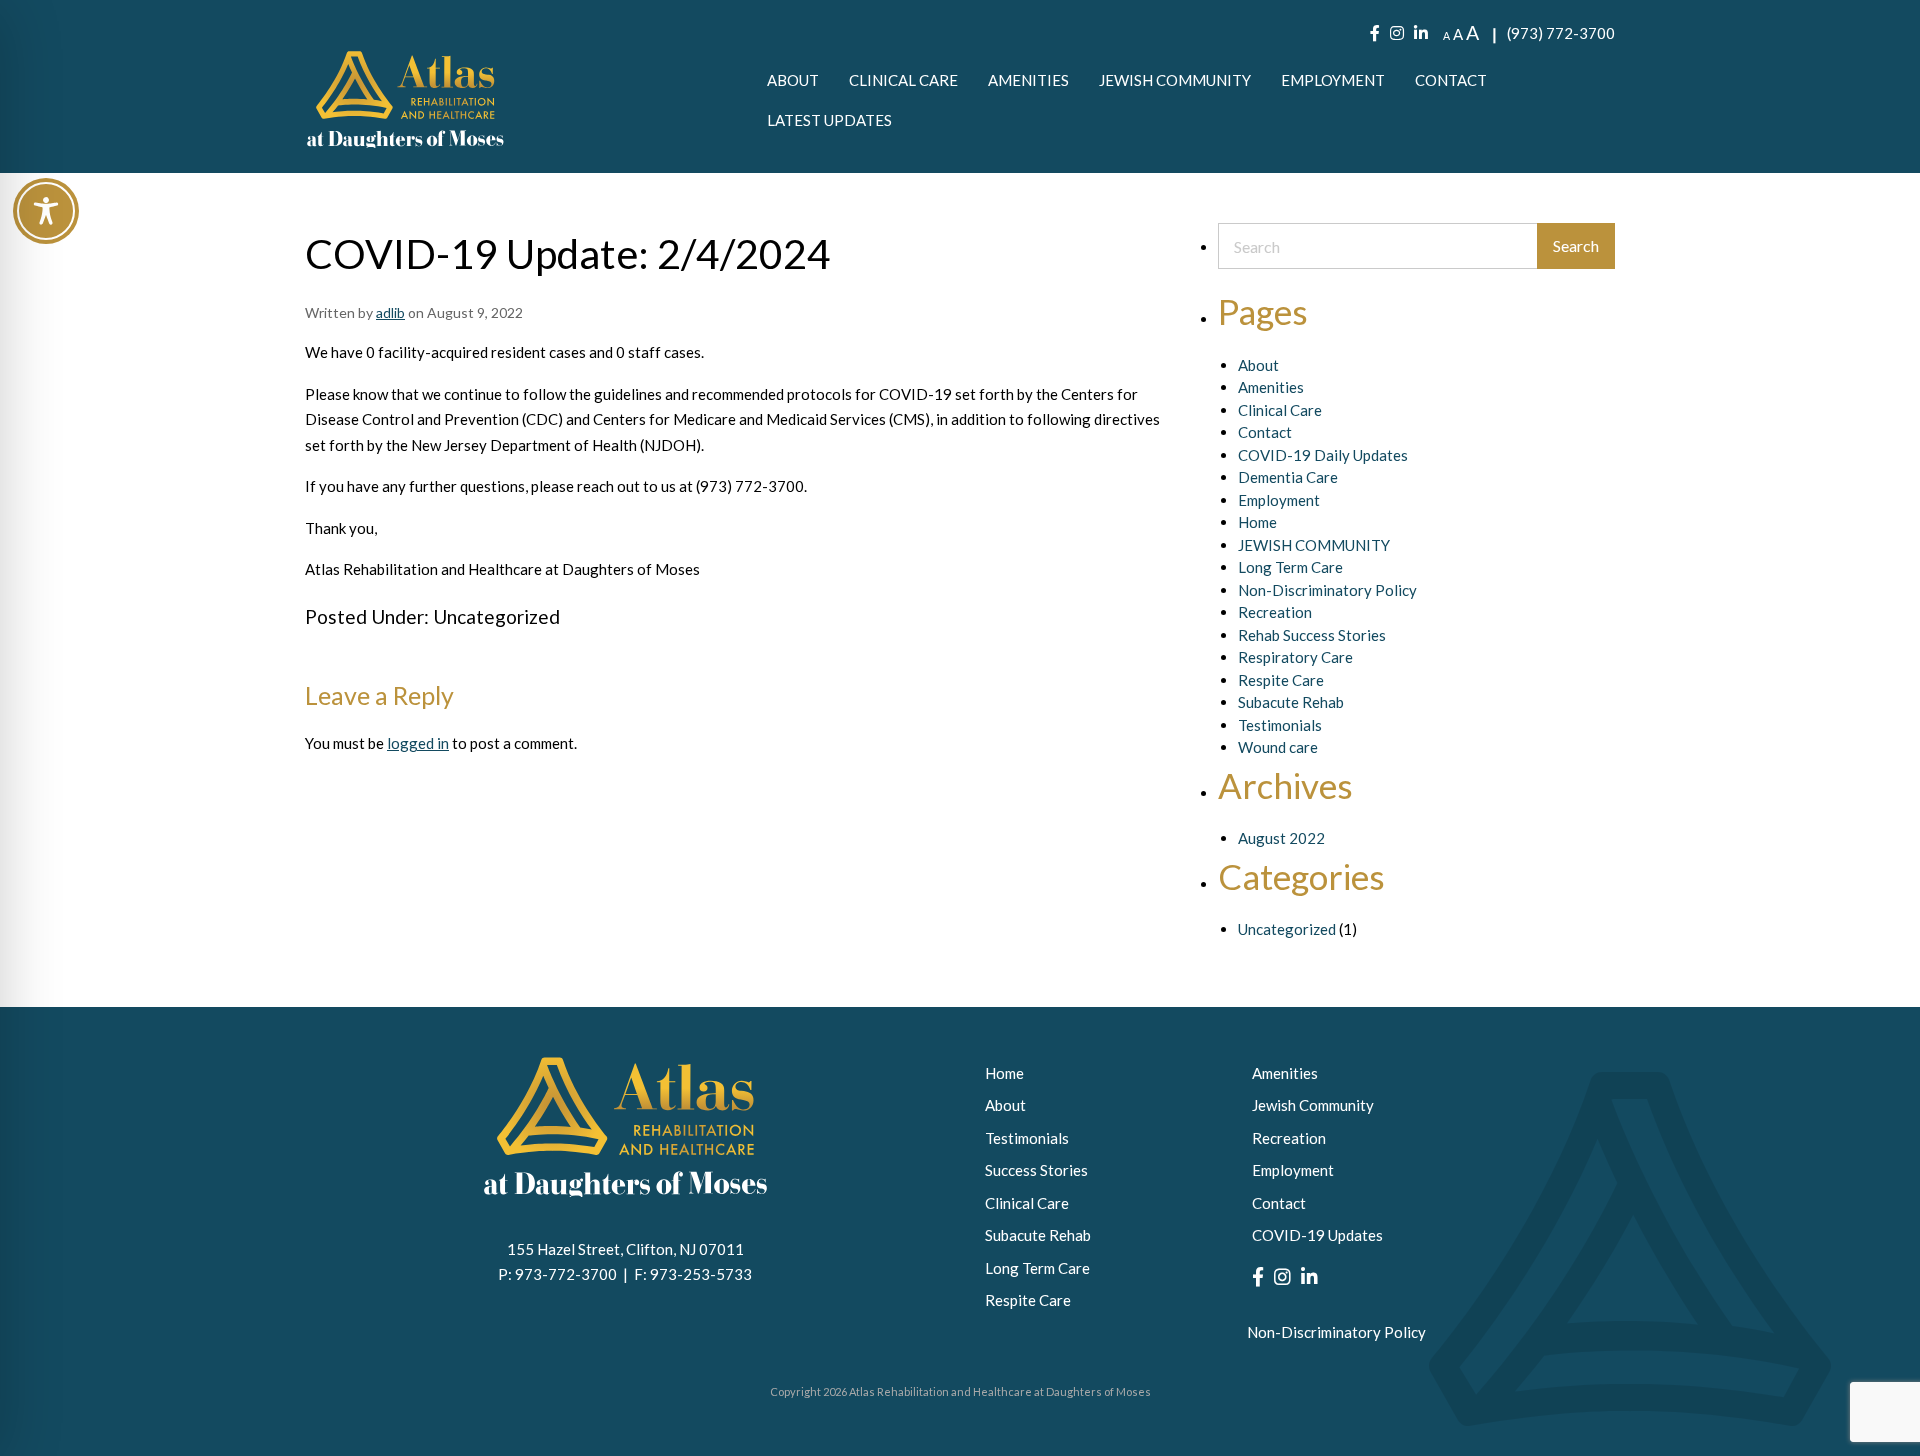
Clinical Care (903, 80)
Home (1257, 522)
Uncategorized (496, 616)
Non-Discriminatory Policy (1327, 590)
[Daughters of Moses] (405, 99)
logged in (418, 743)
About (793, 80)
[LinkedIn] (1421, 33)
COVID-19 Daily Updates (1323, 455)
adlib (390, 312)
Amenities (1028, 80)
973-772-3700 (569, 1274)
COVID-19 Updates (1317, 1235)
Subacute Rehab (1291, 702)
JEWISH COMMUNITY (1314, 545)
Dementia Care (1288, 477)
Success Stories (1036, 1170)
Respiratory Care (1295, 657)
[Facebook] (1375, 33)
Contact (1451, 80)
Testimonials (1280, 725)
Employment (1333, 80)
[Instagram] (1397, 33)
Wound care (1278, 747)
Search (1576, 245)
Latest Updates (829, 120)
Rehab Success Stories (1312, 635)
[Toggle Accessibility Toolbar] (46, 211)
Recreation (1275, 612)
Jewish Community (1175, 80)
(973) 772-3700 (1561, 33)
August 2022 (1281, 838)
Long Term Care (1290, 567)
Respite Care (1281, 680)
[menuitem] (793, 80)
